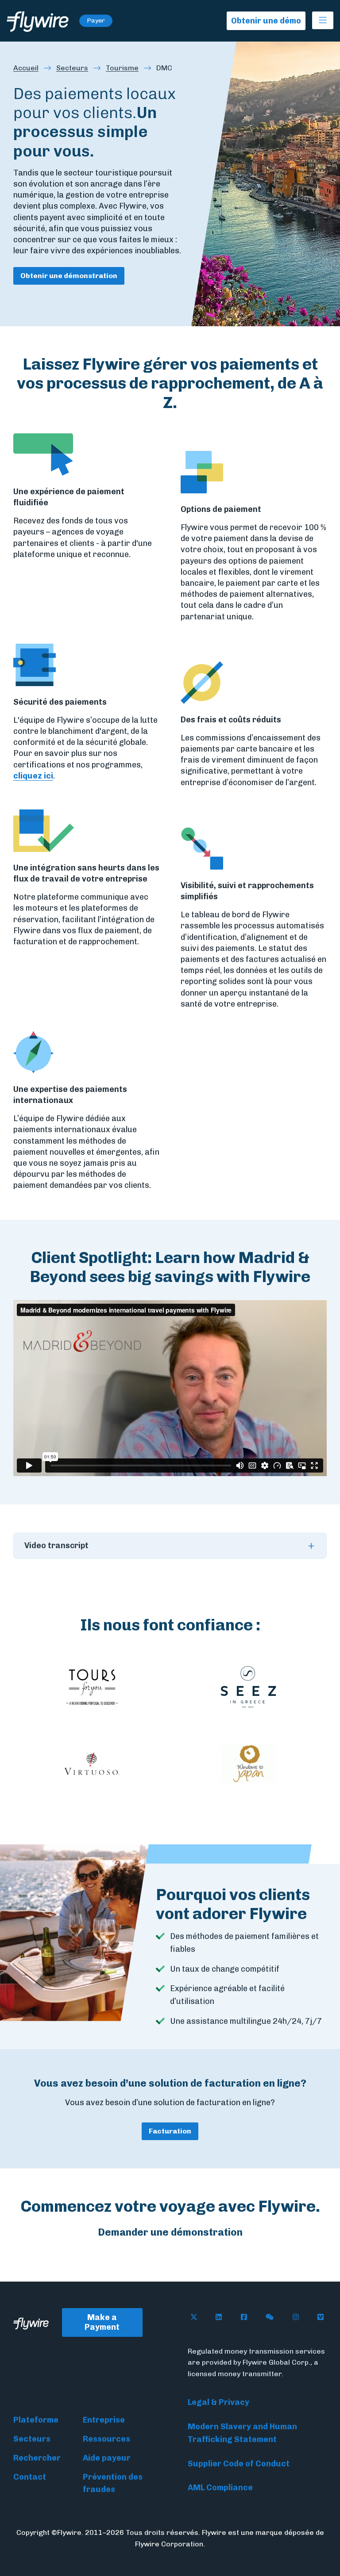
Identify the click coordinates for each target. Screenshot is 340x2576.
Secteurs (72, 68)
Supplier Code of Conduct (239, 2464)
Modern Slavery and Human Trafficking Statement (242, 2433)
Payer (96, 21)
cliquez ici (33, 776)
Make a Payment (102, 2322)
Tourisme (122, 68)
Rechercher (37, 2458)
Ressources (106, 2439)
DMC (164, 68)
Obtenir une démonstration (69, 276)
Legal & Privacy (218, 2402)
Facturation (170, 2131)
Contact (30, 2477)
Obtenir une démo (266, 21)
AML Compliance (220, 2488)
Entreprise (104, 2420)
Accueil (26, 68)
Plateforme (36, 2420)
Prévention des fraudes (113, 2483)
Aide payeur (107, 2458)
